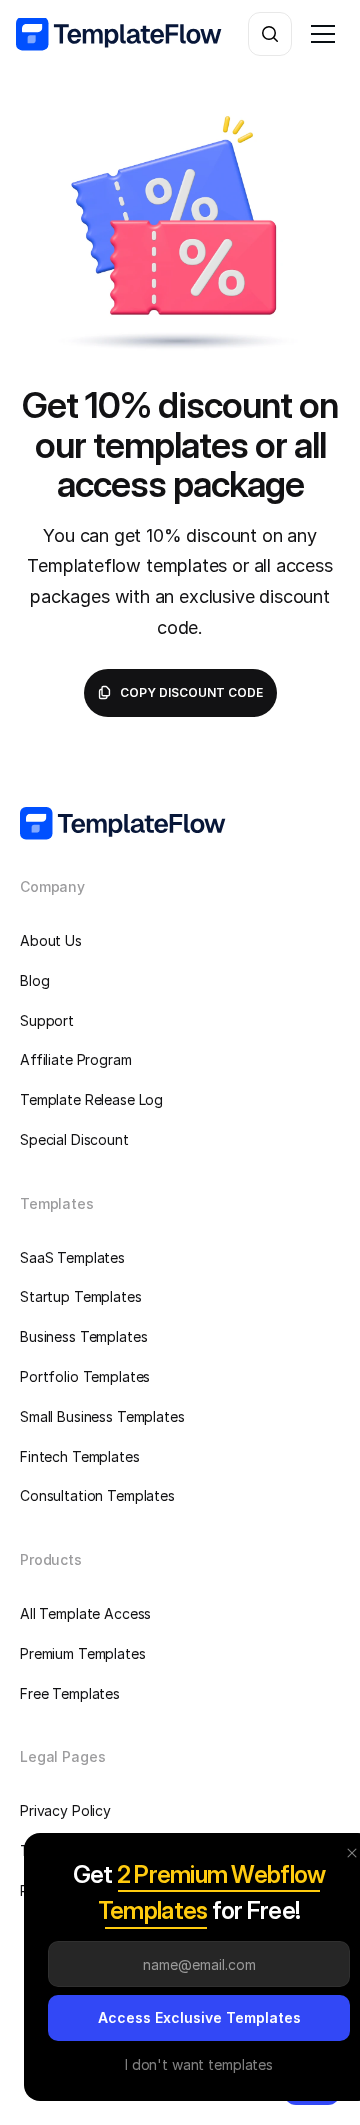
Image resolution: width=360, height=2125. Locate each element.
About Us (51, 940)
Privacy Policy (65, 1810)
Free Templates (70, 1693)
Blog (34, 980)
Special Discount (74, 1139)
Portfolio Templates (85, 1376)
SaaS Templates (72, 1257)
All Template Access (85, 1613)
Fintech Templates (80, 1456)
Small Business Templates (102, 1416)
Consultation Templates (97, 1495)
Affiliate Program (76, 1059)
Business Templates (83, 1336)
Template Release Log (91, 1099)
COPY (179, 692)
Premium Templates (83, 1653)
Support (47, 1020)
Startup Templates (81, 1296)
